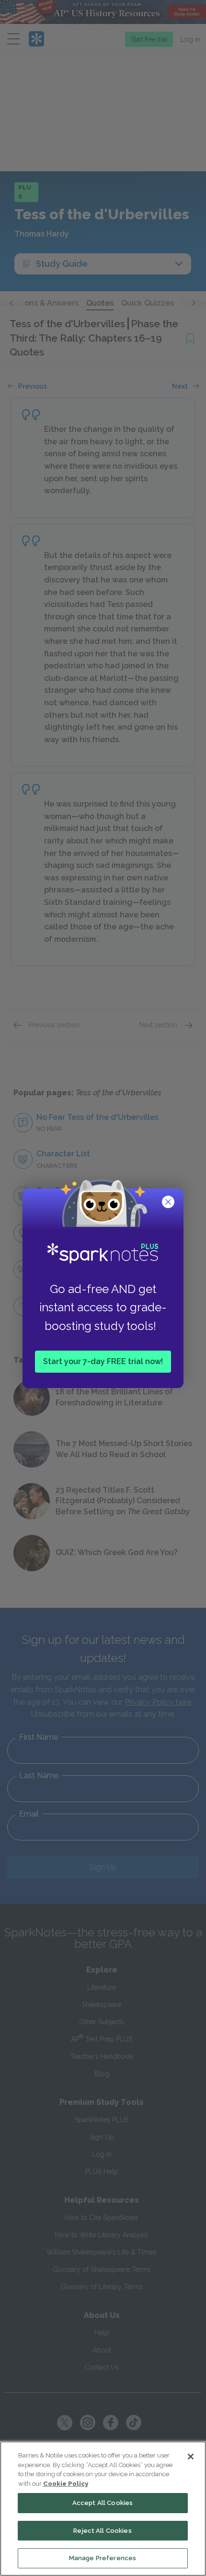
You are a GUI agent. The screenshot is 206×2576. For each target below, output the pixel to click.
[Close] (191, 2457)
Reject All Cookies (102, 2531)
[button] (169, 1203)
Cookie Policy (66, 2484)
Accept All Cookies (103, 2503)
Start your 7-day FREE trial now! (103, 1361)
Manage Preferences (103, 2558)
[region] (103, 2509)
